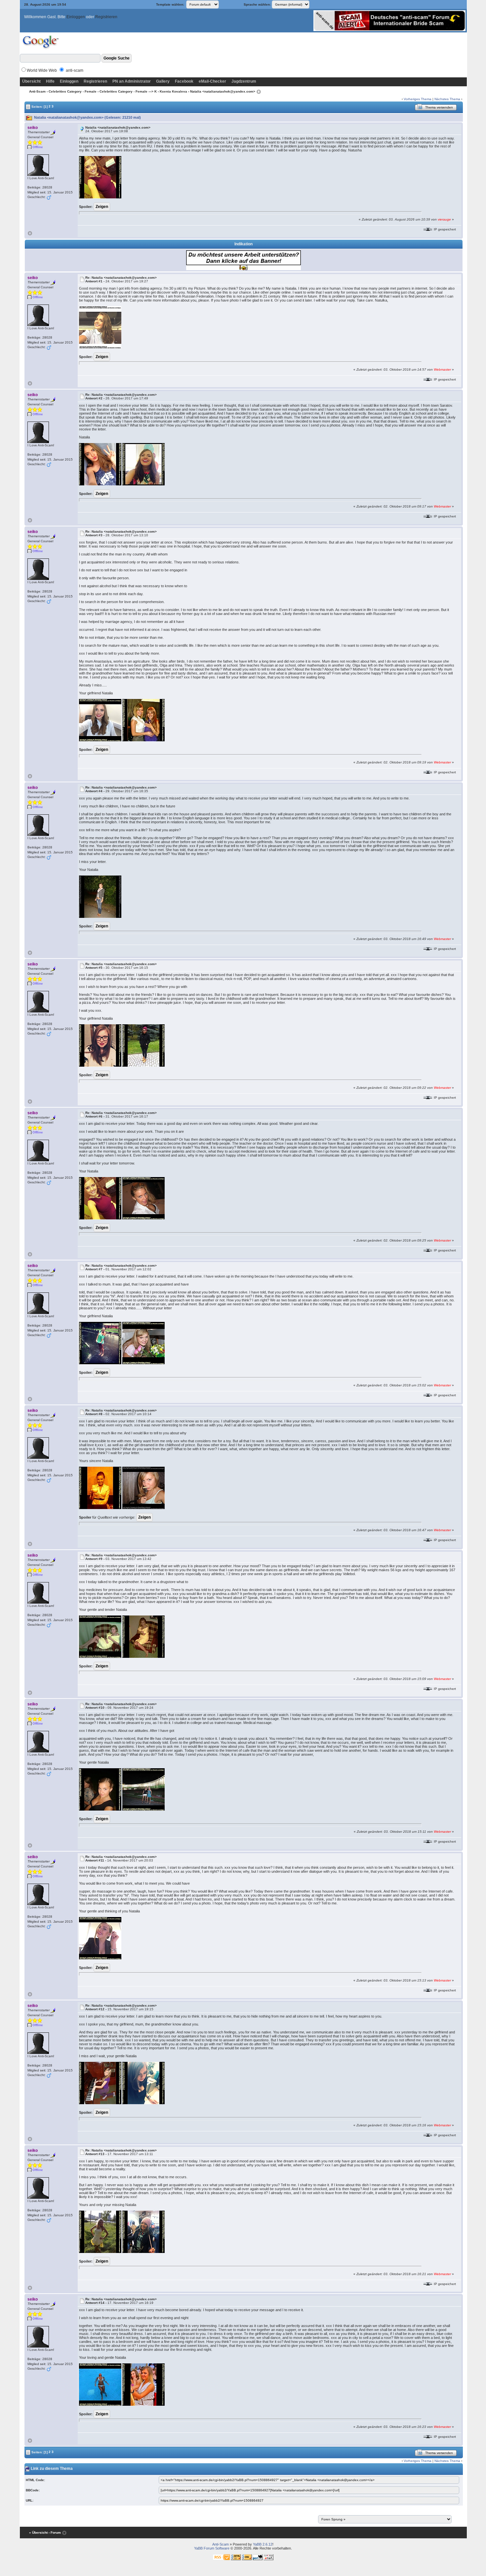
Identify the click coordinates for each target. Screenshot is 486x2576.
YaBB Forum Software (212, 2548)
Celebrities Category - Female (73, 91)
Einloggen (76, 17)
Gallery (163, 81)
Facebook (184, 81)
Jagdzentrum (244, 81)
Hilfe (50, 81)
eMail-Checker (212, 81)
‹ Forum (55, 2533)
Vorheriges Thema (418, 99)
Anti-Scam (37, 91)
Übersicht (31, 81)
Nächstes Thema (447, 99)
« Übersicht (38, 2533)
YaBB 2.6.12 (263, 2544)
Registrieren (106, 17)
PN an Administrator (132, 81)
